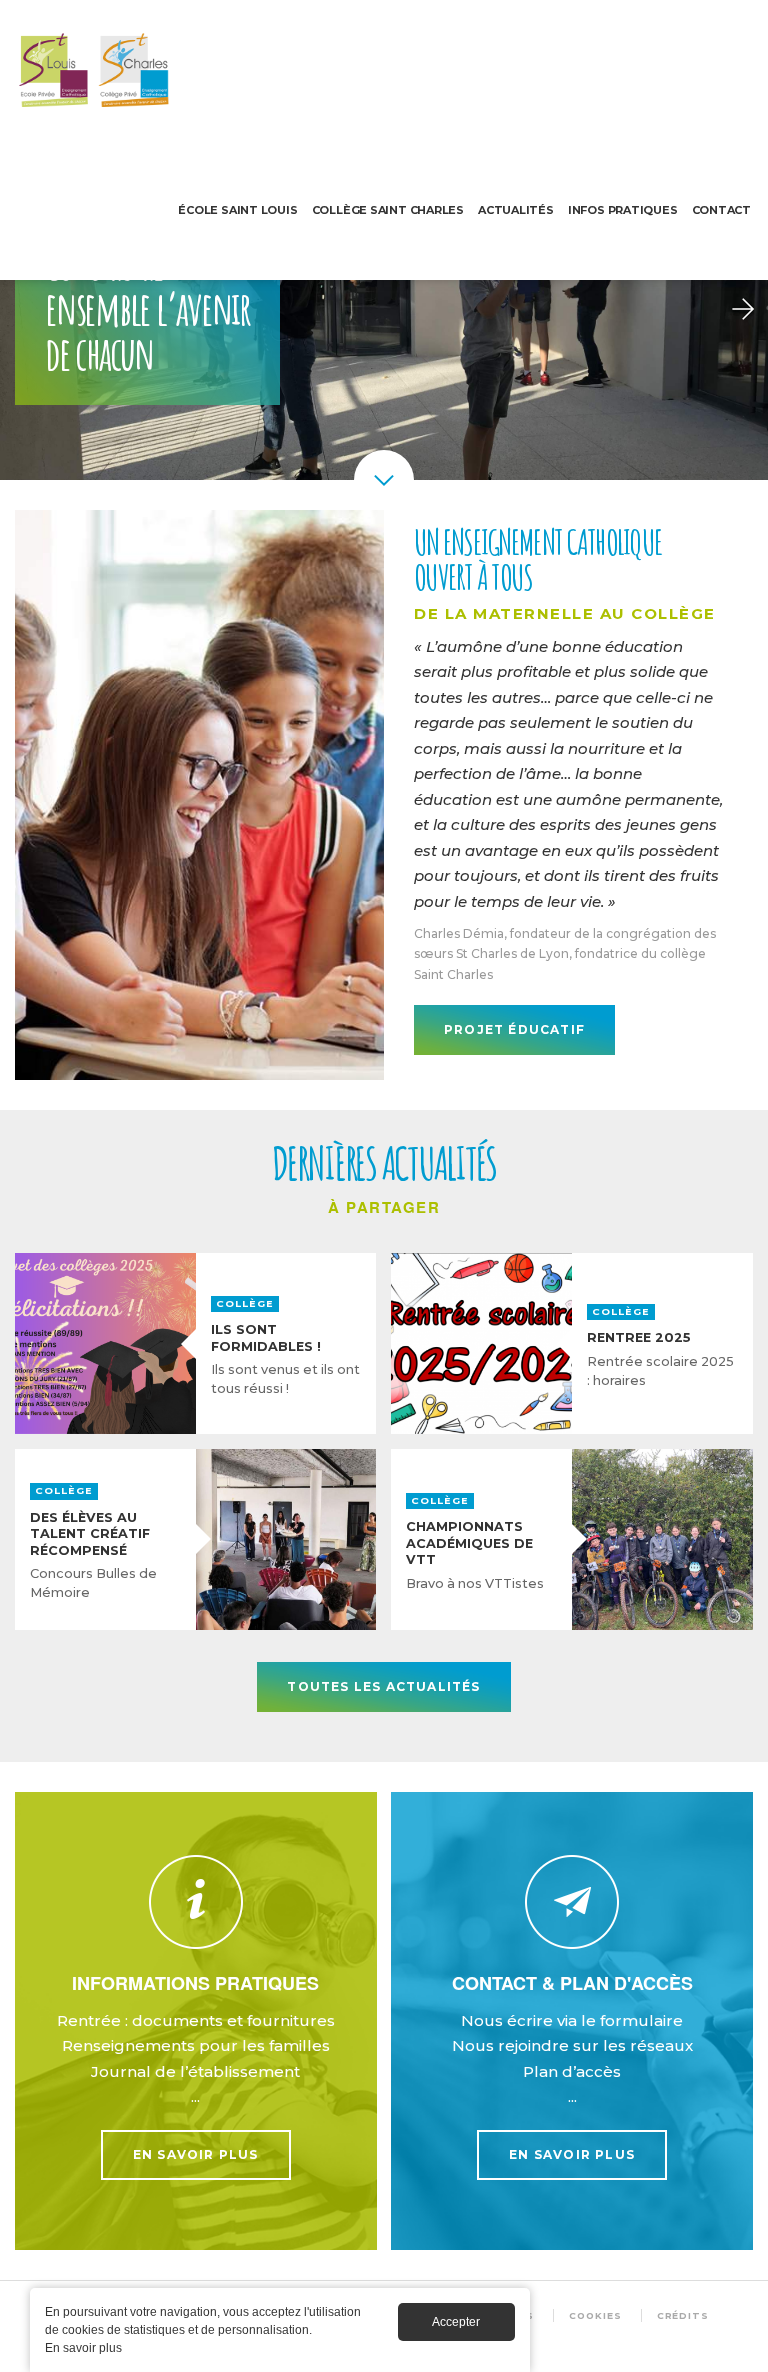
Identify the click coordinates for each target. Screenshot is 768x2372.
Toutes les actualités (383, 1686)
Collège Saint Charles (388, 210)
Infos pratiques (623, 210)
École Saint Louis (237, 210)
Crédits (683, 2315)
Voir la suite (195, 1343)
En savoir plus (196, 2021)
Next (743, 310)
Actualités (516, 210)
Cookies (595, 2315)
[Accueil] (95, 70)
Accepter (456, 2322)
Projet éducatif (514, 1029)
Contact (721, 210)
